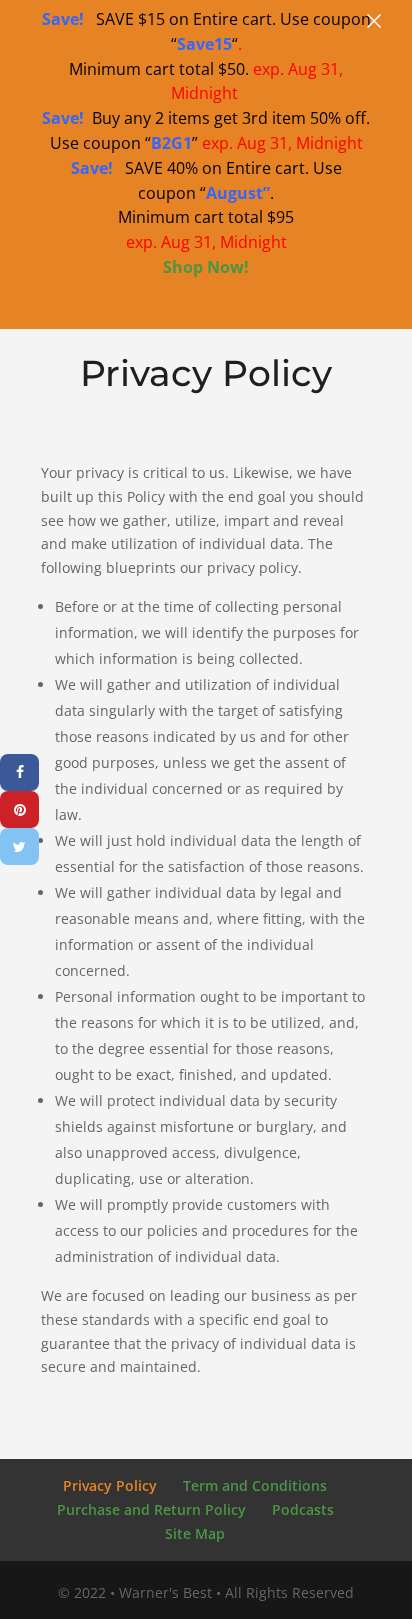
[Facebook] (19, 772)
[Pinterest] (19, 809)
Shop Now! (206, 267)
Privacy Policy (110, 1485)
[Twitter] (19, 846)
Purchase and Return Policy (151, 1509)
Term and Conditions (255, 1485)
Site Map (195, 1533)
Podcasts (303, 1509)
